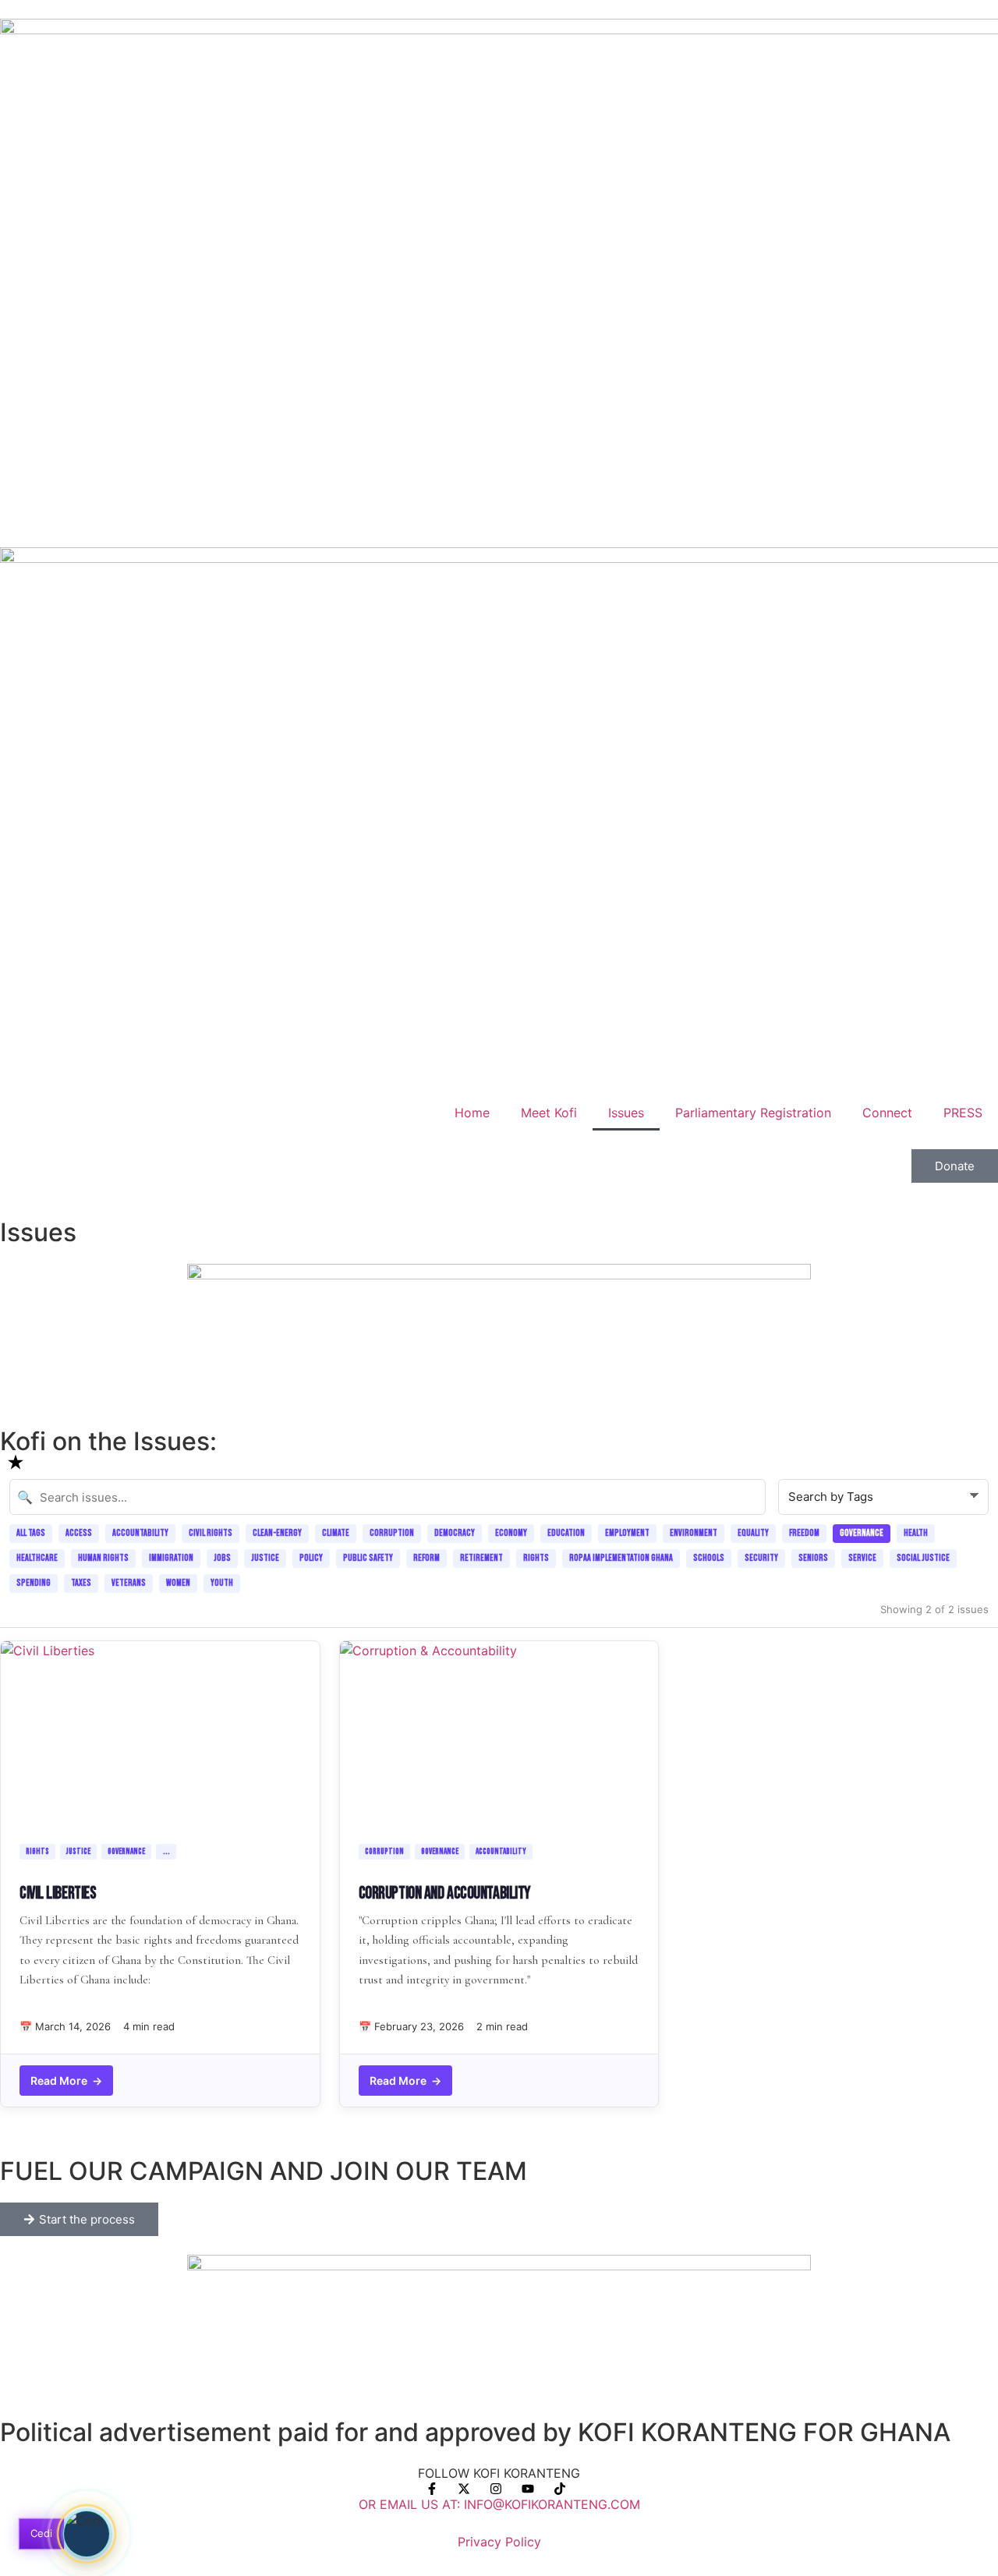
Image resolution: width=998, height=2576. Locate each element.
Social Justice (923, 1558)
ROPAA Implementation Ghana (621, 1558)
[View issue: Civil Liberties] (160, 1739)
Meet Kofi (549, 1113)
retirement (481, 1558)
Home (472, 1113)
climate (336, 1533)
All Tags (31, 1533)
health (916, 1533)
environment (694, 1533)
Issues (626, 1113)
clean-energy (277, 1533)
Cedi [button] (42, 2533)
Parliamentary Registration (753, 1113)
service (862, 1558)
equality (753, 1533)
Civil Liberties (58, 1893)
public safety (368, 1558)
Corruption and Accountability (445, 1893)
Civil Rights (211, 1533)
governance (862, 1533)
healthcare (37, 1558)
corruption (392, 1533)
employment (627, 1533)
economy (511, 1533)
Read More (66, 2081)
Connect (887, 1113)
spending (34, 1583)
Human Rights (103, 1558)
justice (265, 1558)
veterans (129, 1583)
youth (222, 1583)
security (761, 1558)
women (178, 1583)
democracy (455, 1533)
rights (536, 1558)
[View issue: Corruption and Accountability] (499, 1739)
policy (311, 1558)
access (79, 1533)
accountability (140, 1533)
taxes (81, 1583)
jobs (222, 1558)
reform (426, 1558)
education (566, 1533)
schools (709, 1558)
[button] (87, 2534)
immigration (171, 1558)
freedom (804, 1533)
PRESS (963, 1113)
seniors (813, 1558)
